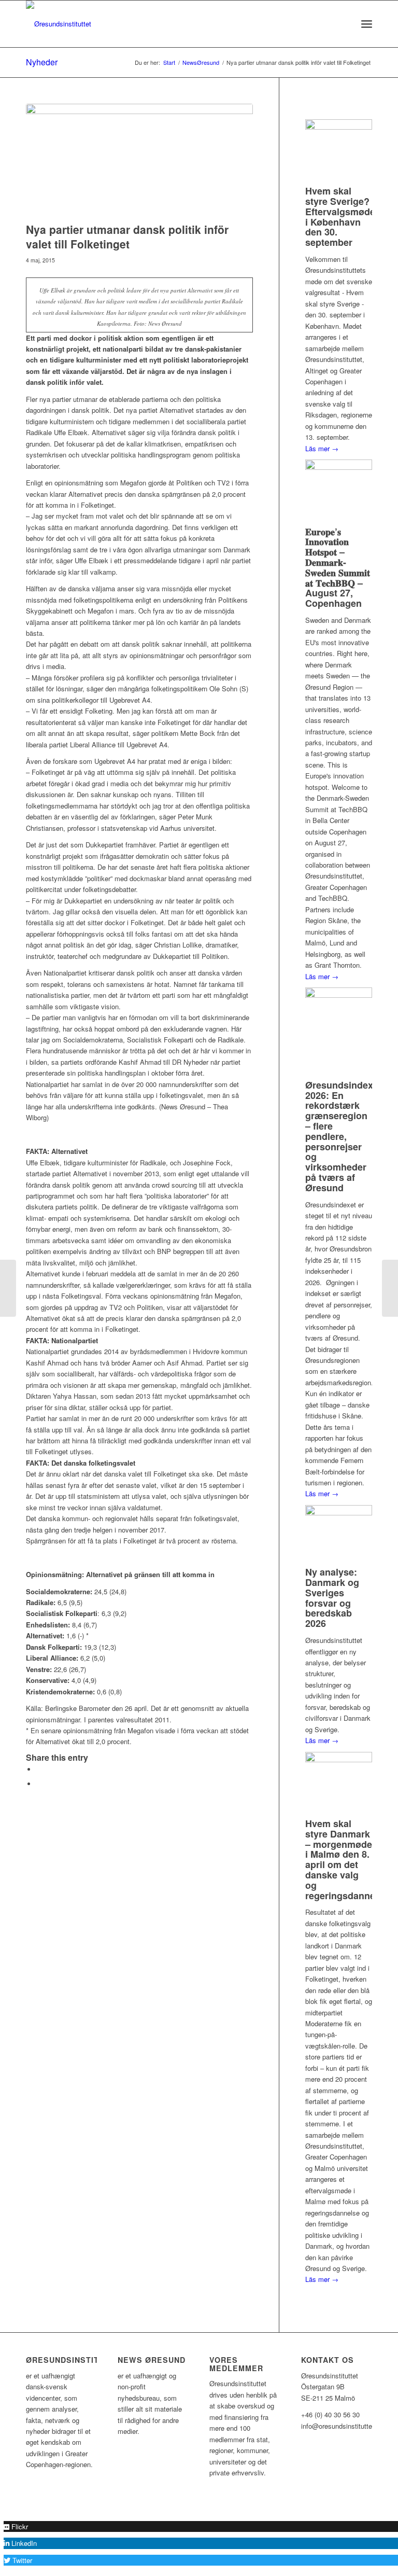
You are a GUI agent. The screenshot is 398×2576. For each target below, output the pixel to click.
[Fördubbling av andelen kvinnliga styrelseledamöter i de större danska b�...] (390, 1288)
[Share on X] (39, 1769)
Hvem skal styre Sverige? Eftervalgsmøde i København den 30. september (340, 217)
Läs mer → (322, 448)
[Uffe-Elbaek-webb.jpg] (139, 161)
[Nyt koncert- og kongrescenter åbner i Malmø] (8, 1288)
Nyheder (42, 62)
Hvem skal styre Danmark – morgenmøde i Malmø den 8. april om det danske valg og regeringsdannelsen (350, 1860)
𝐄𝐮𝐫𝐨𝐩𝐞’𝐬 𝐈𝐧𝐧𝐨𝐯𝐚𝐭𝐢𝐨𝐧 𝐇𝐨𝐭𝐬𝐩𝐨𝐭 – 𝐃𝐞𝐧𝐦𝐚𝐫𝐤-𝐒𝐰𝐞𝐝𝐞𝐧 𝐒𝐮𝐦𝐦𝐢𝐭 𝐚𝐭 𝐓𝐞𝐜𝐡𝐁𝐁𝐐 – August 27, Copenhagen (338, 568)
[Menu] (367, 24)
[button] (16, 2526)
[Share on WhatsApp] (39, 1784)
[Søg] (344, 24)
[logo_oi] (59, 24)
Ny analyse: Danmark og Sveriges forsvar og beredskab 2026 (332, 1598)
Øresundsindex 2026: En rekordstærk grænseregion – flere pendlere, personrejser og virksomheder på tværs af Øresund (339, 1136)
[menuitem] (344, 24)
